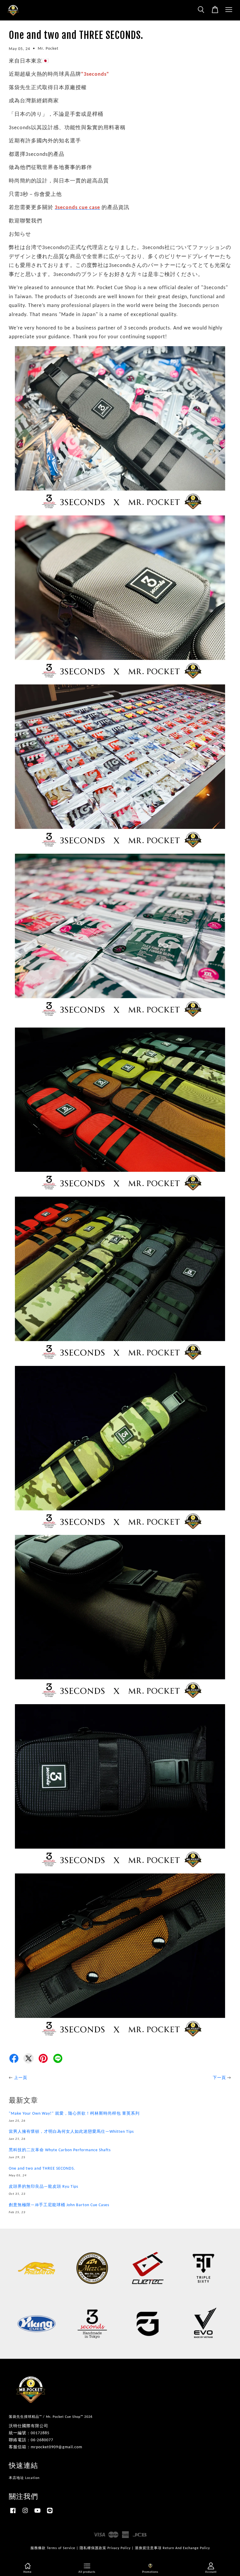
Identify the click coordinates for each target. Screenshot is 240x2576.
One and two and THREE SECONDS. (42, 2169)
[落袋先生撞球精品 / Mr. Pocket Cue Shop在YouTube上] (37, 2514)
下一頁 (219, 2078)
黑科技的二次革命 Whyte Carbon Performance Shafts (60, 2150)
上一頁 (21, 2078)
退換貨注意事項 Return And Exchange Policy (172, 2548)
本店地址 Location (24, 2478)
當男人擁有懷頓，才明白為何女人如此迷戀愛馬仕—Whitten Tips (71, 2132)
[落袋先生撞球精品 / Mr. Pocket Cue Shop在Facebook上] (13, 2514)
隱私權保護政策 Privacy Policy (105, 2548)
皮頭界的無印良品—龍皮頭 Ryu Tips (43, 2187)
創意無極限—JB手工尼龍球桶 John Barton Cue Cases (59, 2205)
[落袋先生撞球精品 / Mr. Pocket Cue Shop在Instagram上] (25, 2514)
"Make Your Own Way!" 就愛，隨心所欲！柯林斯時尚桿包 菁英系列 (74, 2114)
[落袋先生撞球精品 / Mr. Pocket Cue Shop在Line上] (50, 2514)
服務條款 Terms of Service (53, 2548)
